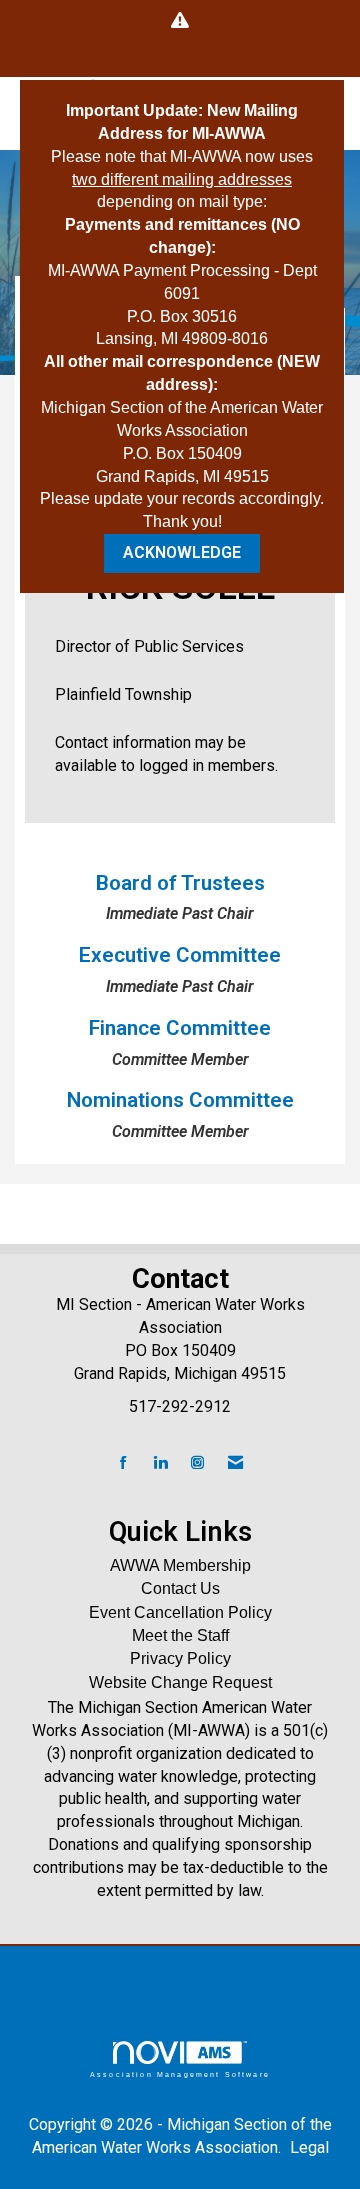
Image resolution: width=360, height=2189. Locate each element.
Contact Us (180, 1588)
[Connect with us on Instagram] (197, 1463)
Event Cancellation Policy (180, 1612)
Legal (309, 2147)
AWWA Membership (180, 1565)
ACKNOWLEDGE (182, 552)
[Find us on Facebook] (123, 1463)
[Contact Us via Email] (235, 1463)
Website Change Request (180, 1682)
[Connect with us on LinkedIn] (160, 1463)
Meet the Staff (180, 1635)
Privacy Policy (180, 1658)
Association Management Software (180, 2074)
